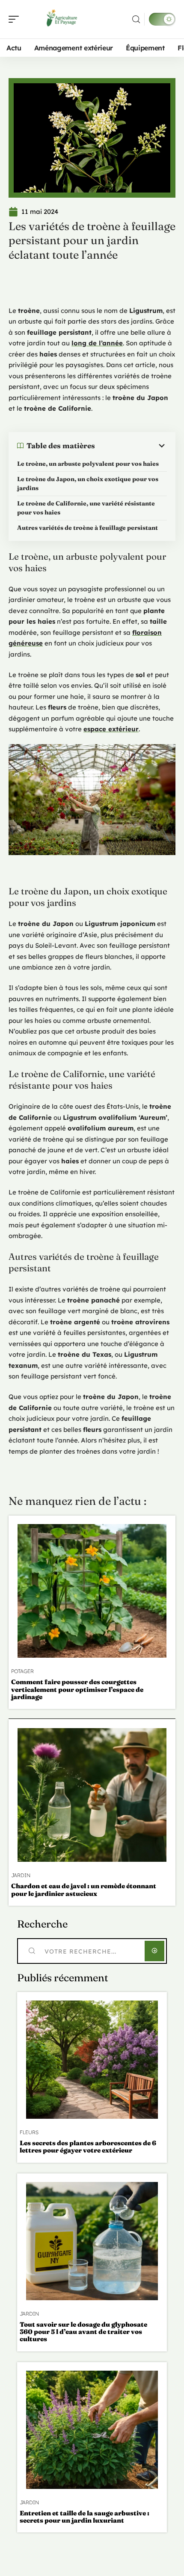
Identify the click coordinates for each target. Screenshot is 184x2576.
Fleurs (29, 2132)
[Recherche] (136, 19)
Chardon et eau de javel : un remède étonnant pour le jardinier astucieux (84, 1890)
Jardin (21, 1875)
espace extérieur (111, 729)
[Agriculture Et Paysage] (62, 19)
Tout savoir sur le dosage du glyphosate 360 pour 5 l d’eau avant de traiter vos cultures (83, 2332)
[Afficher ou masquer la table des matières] (131, 446)
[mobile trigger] (16, 19)
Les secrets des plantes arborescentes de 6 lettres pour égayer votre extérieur (88, 2147)
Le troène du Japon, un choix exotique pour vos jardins (88, 483)
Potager (22, 1671)
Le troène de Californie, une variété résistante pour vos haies (86, 508)
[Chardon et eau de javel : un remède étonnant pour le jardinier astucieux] (92, 1795)
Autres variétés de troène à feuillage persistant (88, 528)
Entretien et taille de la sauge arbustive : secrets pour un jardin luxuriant (85, 2517)
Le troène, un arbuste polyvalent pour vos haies (88, 464)
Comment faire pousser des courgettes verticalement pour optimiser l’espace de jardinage (77, 1689)
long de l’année (97, 343)
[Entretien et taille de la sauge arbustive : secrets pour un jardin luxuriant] (92, 2430)
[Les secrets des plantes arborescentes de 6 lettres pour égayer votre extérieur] (92, 2060)
